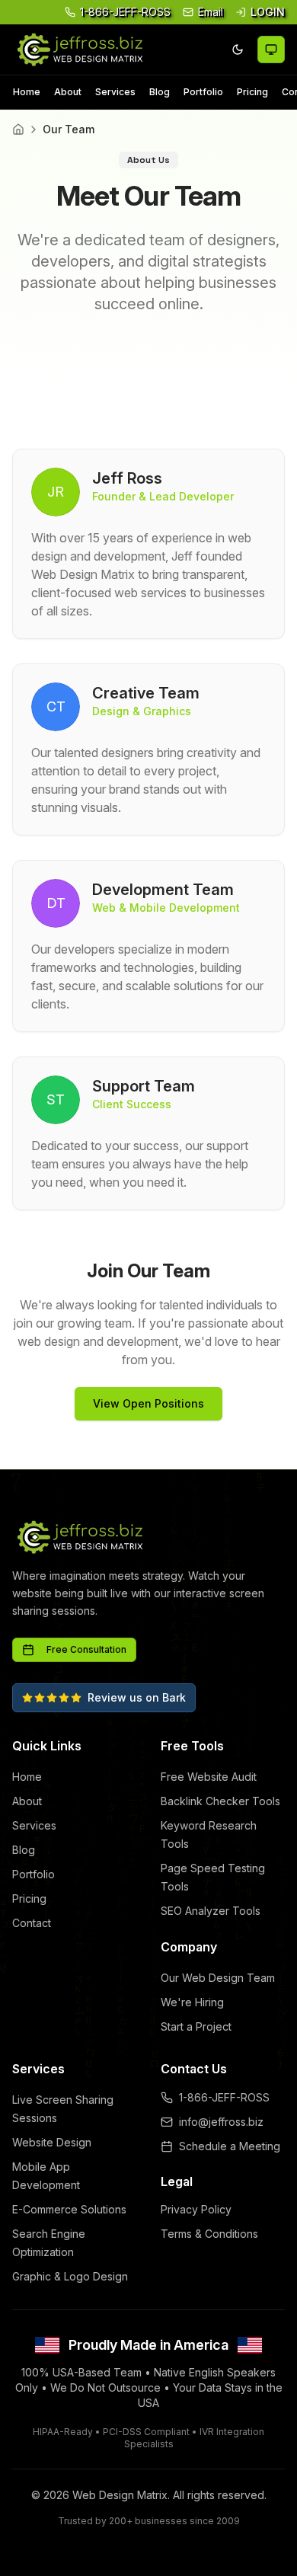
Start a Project (196, 2026)
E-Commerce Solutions (69, 2209)
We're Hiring (192, 2002)
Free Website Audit (209, 1777)
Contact (32, 1923)
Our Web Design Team (218, 1978)
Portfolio (203, 92)
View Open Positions (148, 1403)
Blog (160, 92)
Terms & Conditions (209, 2234)
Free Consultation (86, 1649)
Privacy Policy (196, 2209)
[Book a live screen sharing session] (271, 50)
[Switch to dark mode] (238, 50)
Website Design (52, 2142)
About (68, 92)
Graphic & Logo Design (70, 2276)
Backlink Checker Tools (220, 1801)
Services (115, 92)
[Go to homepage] (79, 50)
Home (27, 92)
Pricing (252, 92)
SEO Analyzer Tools (211, 1911)
